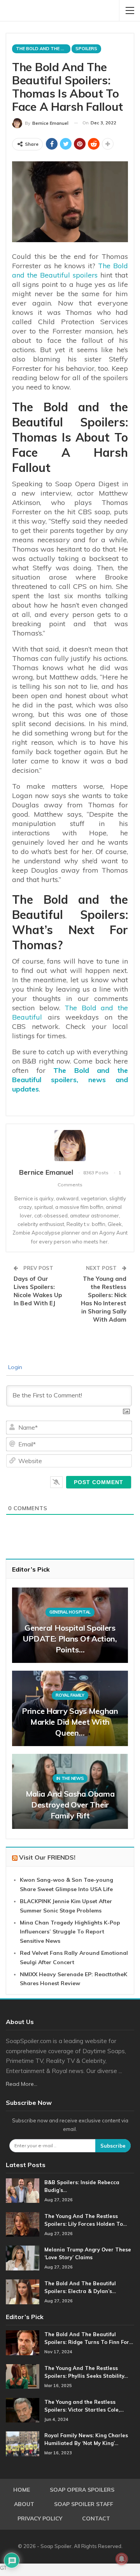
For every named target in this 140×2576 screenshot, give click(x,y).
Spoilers (86, 49)
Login (14, 1367)
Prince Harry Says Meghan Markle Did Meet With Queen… (70, 1722)
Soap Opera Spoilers (82, 2490)
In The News (70, 1778)
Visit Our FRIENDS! (47, 1857)
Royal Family (70, 1695)
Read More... (22, 2084)
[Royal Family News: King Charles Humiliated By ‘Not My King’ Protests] (23, 2444)
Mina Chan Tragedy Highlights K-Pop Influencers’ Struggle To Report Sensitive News (70, 1932)
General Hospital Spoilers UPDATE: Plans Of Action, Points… (70, 1639)
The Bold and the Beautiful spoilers (70, 270)
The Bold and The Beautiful (43, 49)
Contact (96, 2518)
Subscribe (113, 2146)
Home (22, 2490)
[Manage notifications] (122, 2559)
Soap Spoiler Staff (84, 2504)
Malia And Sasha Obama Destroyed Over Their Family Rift (70, 1805)
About (24, 2504)
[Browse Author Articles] (70, 1146)
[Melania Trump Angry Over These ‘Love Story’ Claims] (23, 2258)
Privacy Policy (40, 2518)
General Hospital (70, 1612)
